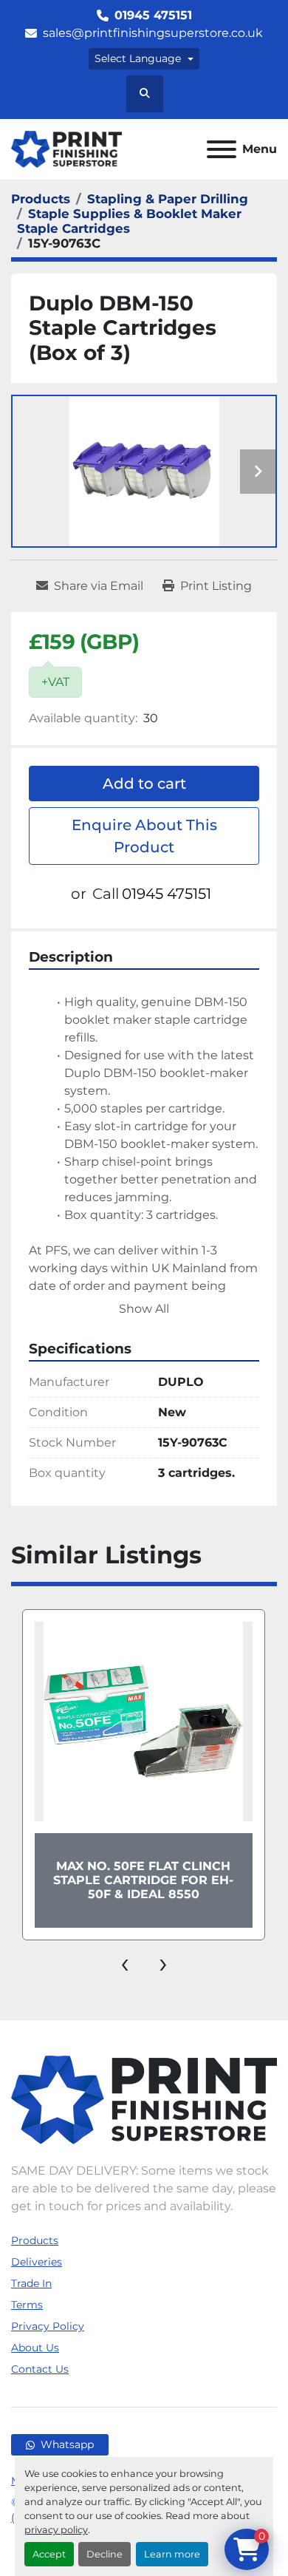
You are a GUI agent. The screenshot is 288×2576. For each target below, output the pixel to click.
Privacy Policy (48, 2326)
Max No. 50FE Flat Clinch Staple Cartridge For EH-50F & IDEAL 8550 (143, 1880)
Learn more (172, 2554)
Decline (104, 2554)
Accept (49, 2554)
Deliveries (37, 2262)
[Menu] (222, 149)
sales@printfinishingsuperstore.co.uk (153, 33)
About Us (35, 2348)
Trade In (31, 2283)
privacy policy (56, 2530)
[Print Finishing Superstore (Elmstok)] (144, 2099)
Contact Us (40, 2369)
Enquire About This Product (144, 836)
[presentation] (125, 1962)
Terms (27, 2305)
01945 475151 (153, 15)
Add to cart (144, 784)
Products (35, 2240)
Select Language (138, 58)
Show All (144, 1309)
